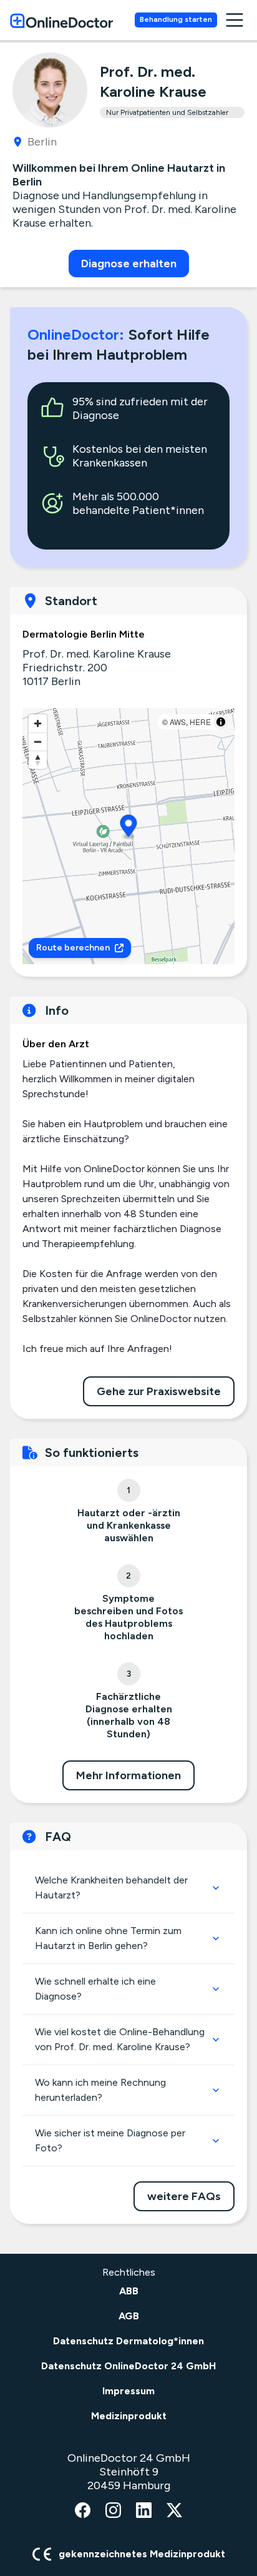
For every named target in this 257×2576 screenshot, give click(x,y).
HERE (200, 722)
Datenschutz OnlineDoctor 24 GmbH (128, 2366)
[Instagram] (113, 2511)
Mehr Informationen (128, 1775)
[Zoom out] (38, 742)
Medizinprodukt (129, 2416)
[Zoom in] (38, 723)
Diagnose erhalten (129, 264)
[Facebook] (83, 2511)
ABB (129, 2291)
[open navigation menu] (235, 20)
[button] (129, 828)
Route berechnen (73, 948)
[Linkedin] (144, 2511)
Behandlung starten (176, 19)
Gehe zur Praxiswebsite (159, 1391)
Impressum (128, 2391)
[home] (61, 20)
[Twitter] (174, 2511)
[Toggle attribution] (221, 722)
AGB (129, 2316)
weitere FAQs (184, 2196)
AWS (178, 722)
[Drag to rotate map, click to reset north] (38, 760)
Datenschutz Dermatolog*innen (128, 2341)
